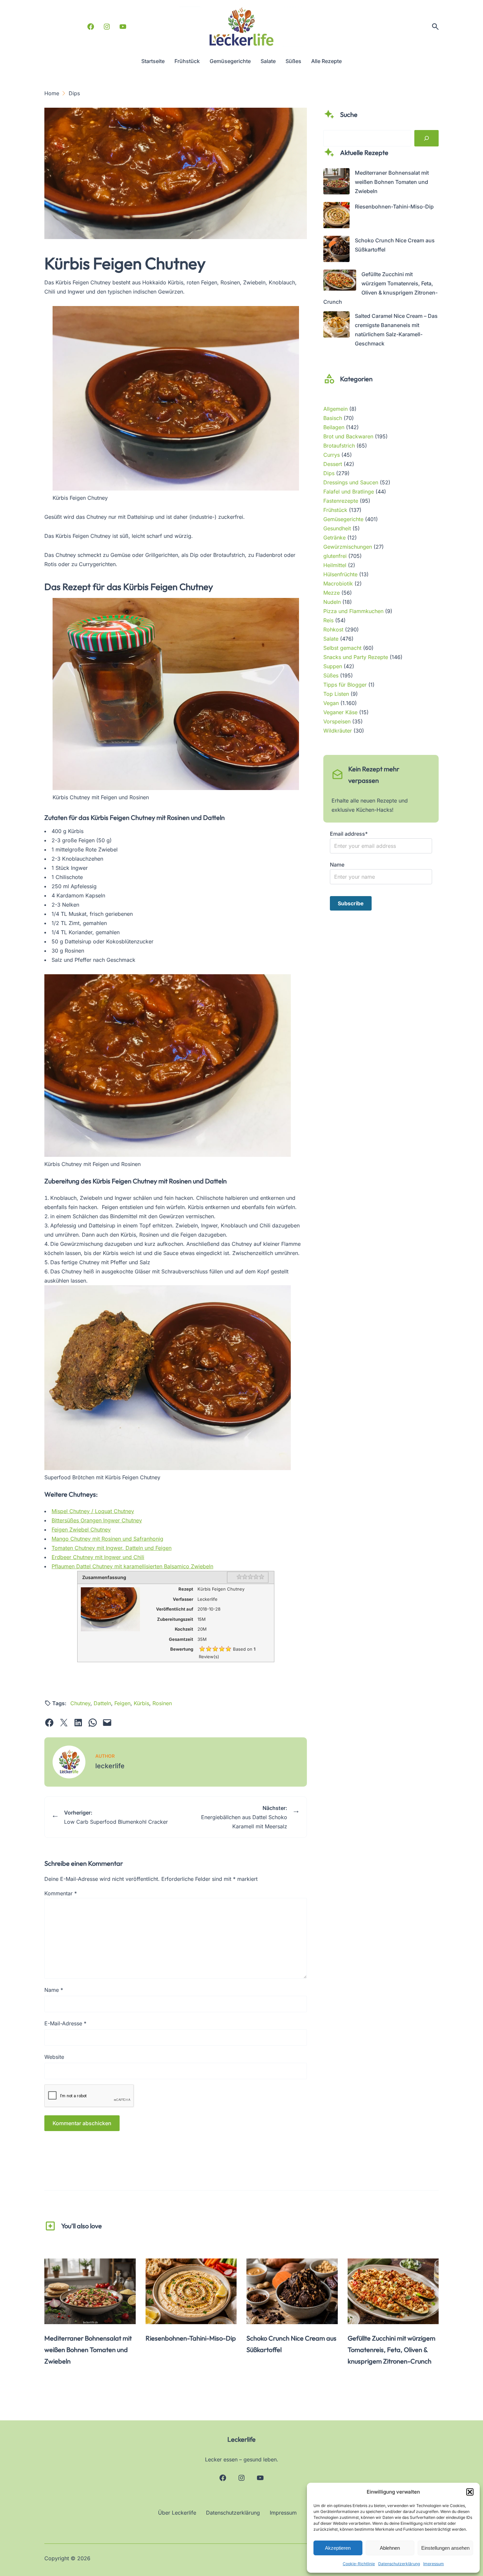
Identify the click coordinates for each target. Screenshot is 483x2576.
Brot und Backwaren (348, 436)
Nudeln (332, 602)
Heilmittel (335, 565)
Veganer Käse (340, 712)
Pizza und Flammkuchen (353, 611)
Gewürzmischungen (348, 547)
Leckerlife (241, 2439)
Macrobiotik (338, 583)
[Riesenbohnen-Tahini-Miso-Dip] (336, 216)
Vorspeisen (337, 721)
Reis (328, 620)
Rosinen (162, 1703)
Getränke (334, 538)
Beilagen (334, 427)
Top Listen (336, 694)
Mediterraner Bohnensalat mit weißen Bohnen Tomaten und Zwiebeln (392, 182)
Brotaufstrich (339, 446)
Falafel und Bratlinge (349, 492)
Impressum (434, 2564)
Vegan (331, 703)
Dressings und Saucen (351, 482)
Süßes (331, 675)
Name (54, 1990)
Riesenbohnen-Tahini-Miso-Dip (394, 207)
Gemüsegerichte (343, 519)
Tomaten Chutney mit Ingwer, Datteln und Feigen (112, 1548)
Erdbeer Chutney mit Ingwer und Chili (98, 1557)
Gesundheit (337, 528)
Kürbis (141, 1703)
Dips (329, 473)
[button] (470, 2492)
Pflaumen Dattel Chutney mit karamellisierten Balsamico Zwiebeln (132, 1566)
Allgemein (335, 409)
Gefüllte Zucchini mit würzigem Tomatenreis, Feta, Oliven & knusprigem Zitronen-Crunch (391, 2350)
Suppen (333, 666)
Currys (332, 455)
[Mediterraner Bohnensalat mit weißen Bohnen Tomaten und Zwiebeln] (336, 183)
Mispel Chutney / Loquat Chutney (93, 1511)
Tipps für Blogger (345, 685)
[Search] (426, 138)
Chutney (80, 1703)
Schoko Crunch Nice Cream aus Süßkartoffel (291, 2344)
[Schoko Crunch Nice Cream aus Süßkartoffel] (336, 250)
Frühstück (335, 510)
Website (54, 2057)
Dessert (333, 464)
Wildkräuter (338, 731)
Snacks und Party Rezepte (356, 657)
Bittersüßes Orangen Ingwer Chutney (97, 1520)
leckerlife (110, 1766)
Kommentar (61, 1893)
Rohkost (333, 629)
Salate (331, 639)
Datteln (102, 1703)
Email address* (349, 834)
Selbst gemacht (342, 648)
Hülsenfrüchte (340, 574)
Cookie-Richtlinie (359, 2564)
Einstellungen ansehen (445, 2548)
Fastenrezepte (341, 501)
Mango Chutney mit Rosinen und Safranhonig (107, 1539)
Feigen (122, 1703)
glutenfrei (335, 556)
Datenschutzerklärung (399, 2564)
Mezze (332, 593)
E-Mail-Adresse (65, 2023)
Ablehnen (390, 2548)
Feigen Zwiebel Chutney (81, 1530)
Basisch (333, 418)
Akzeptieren (338, 2548)
